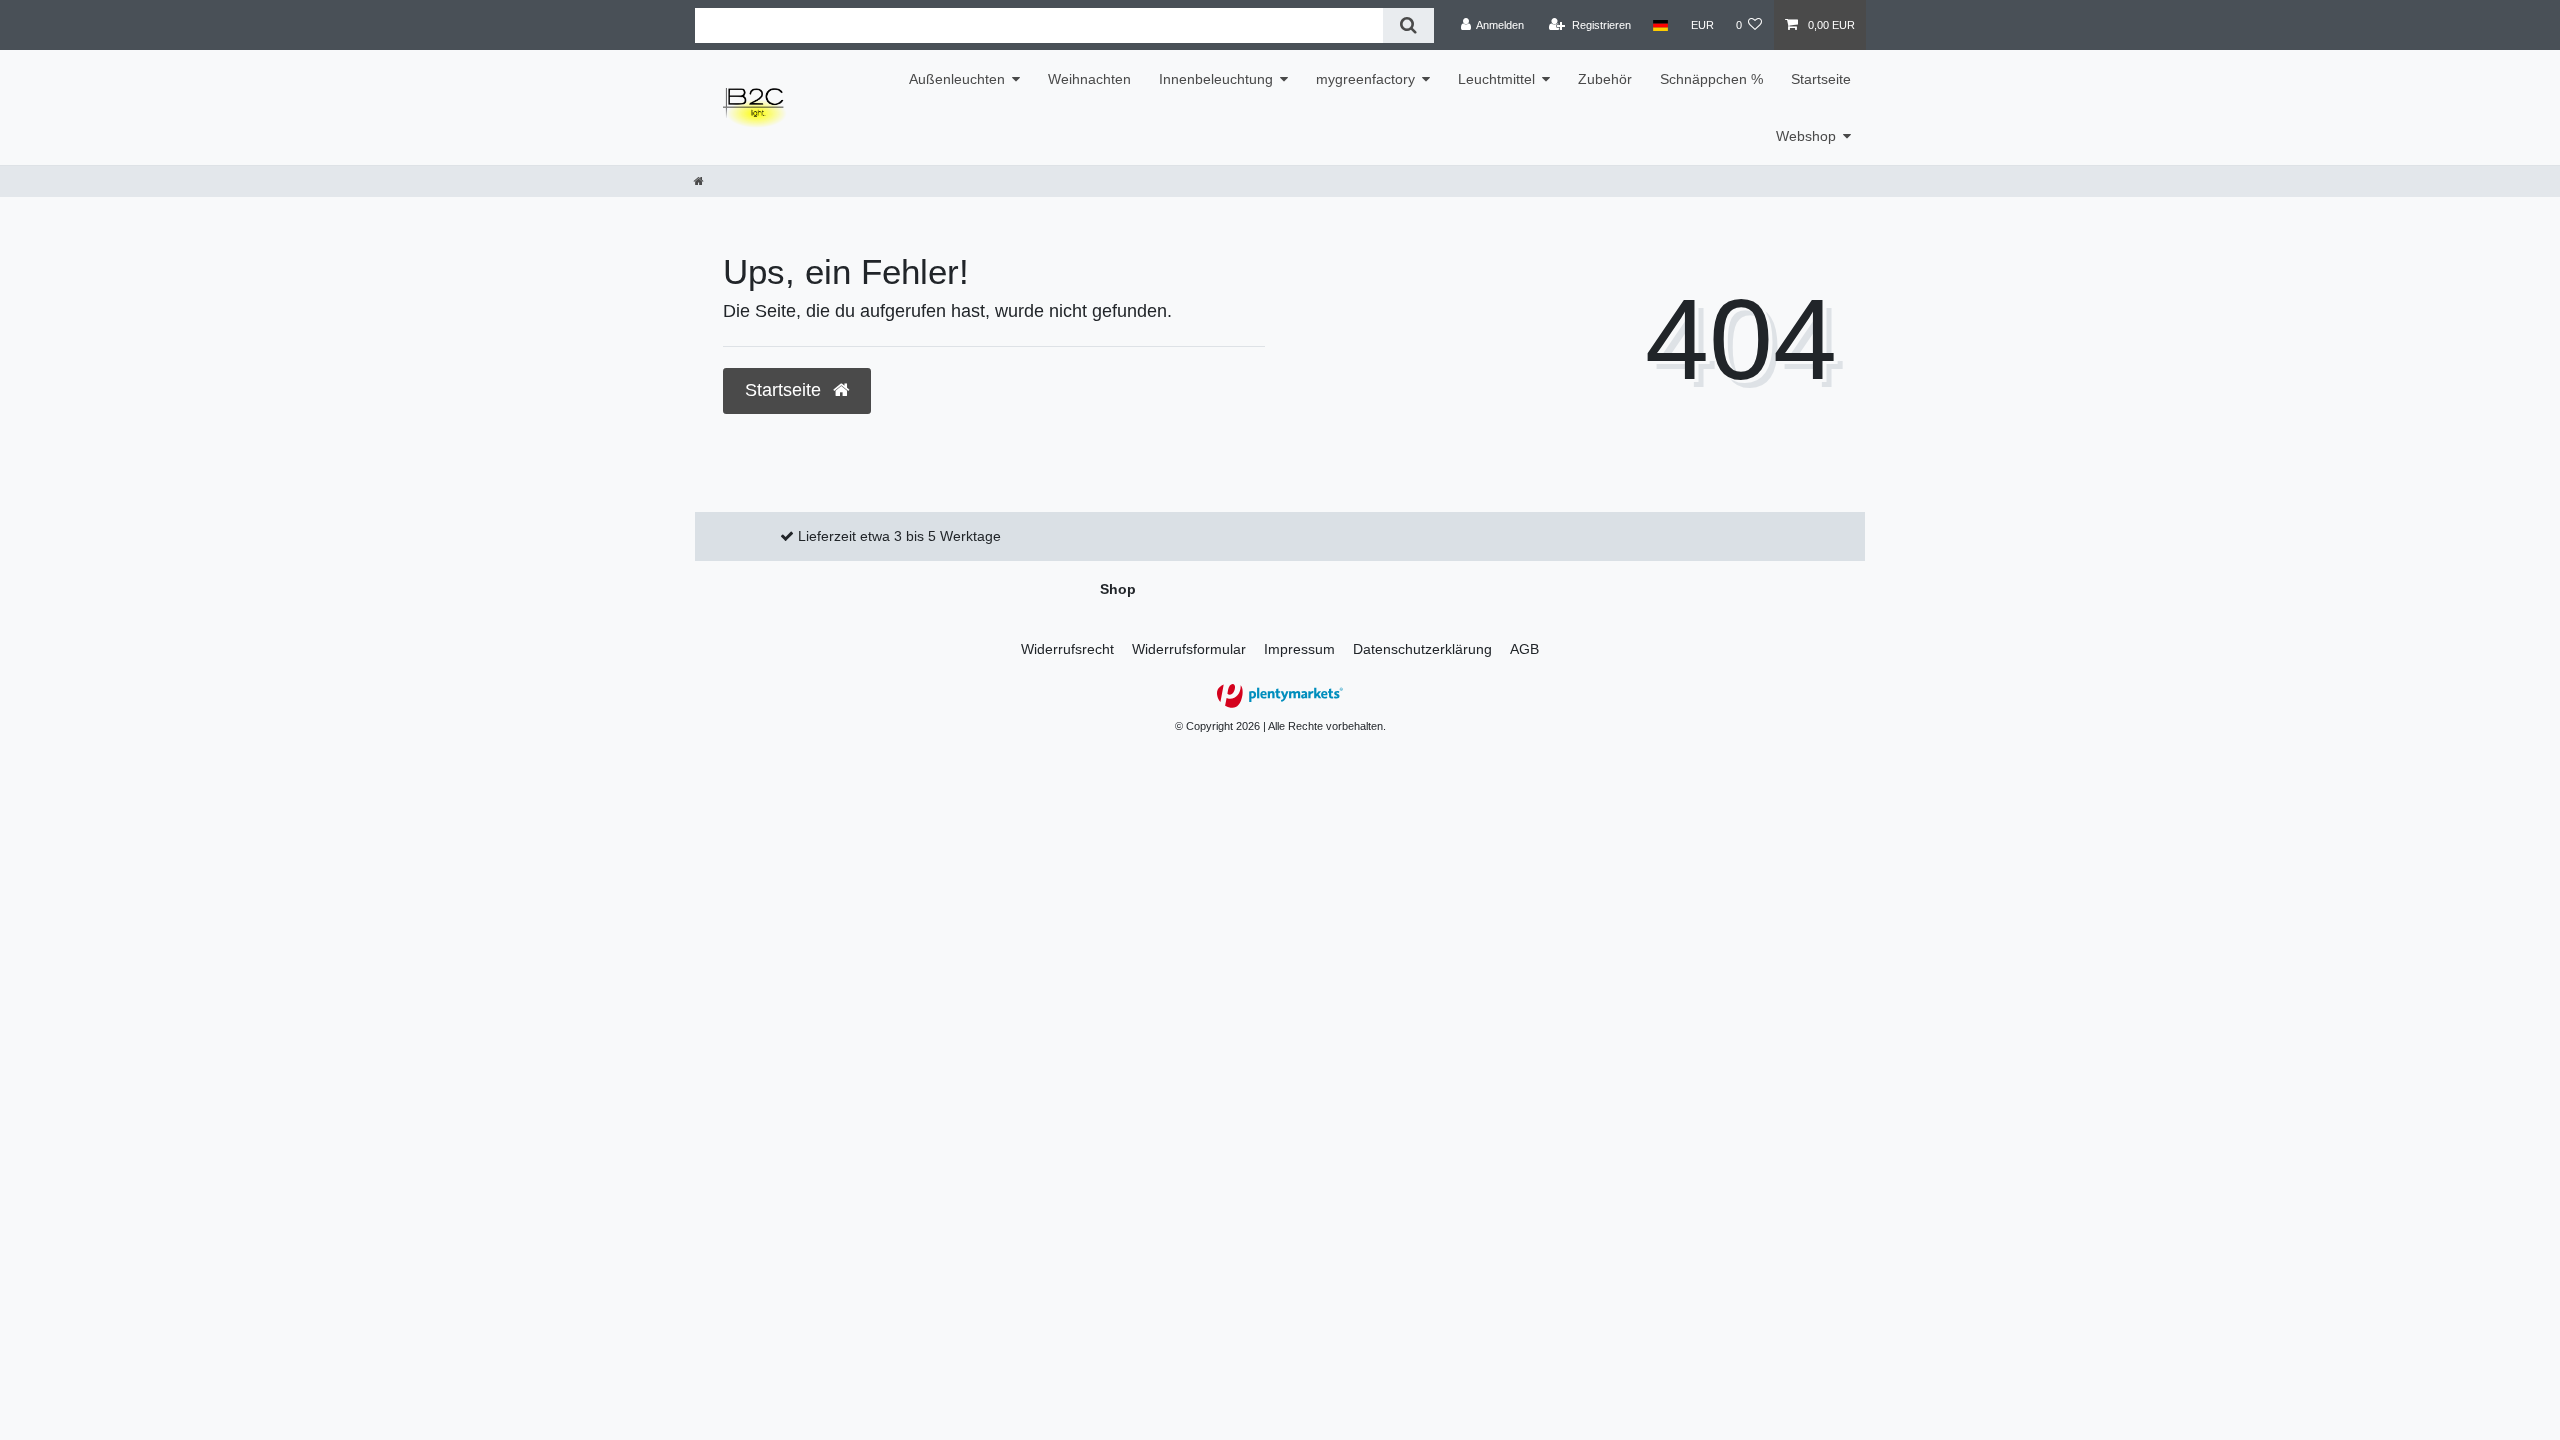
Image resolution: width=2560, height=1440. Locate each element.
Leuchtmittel (1496, 79)
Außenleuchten (957, 79)
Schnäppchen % (1711, 79)
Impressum (1299, 649)
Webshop (1806, 136)
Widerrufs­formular (1189, 649)
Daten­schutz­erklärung (1422, 649)
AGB (1524, 649)
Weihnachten (1089, 79)
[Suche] (1408, 25)
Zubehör (1605, 79)
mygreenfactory (1365, 79)
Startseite (1821, 79)
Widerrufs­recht (1067, 649)
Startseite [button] (785, 390)
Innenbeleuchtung (1216, 79)
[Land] (1660, 25)
